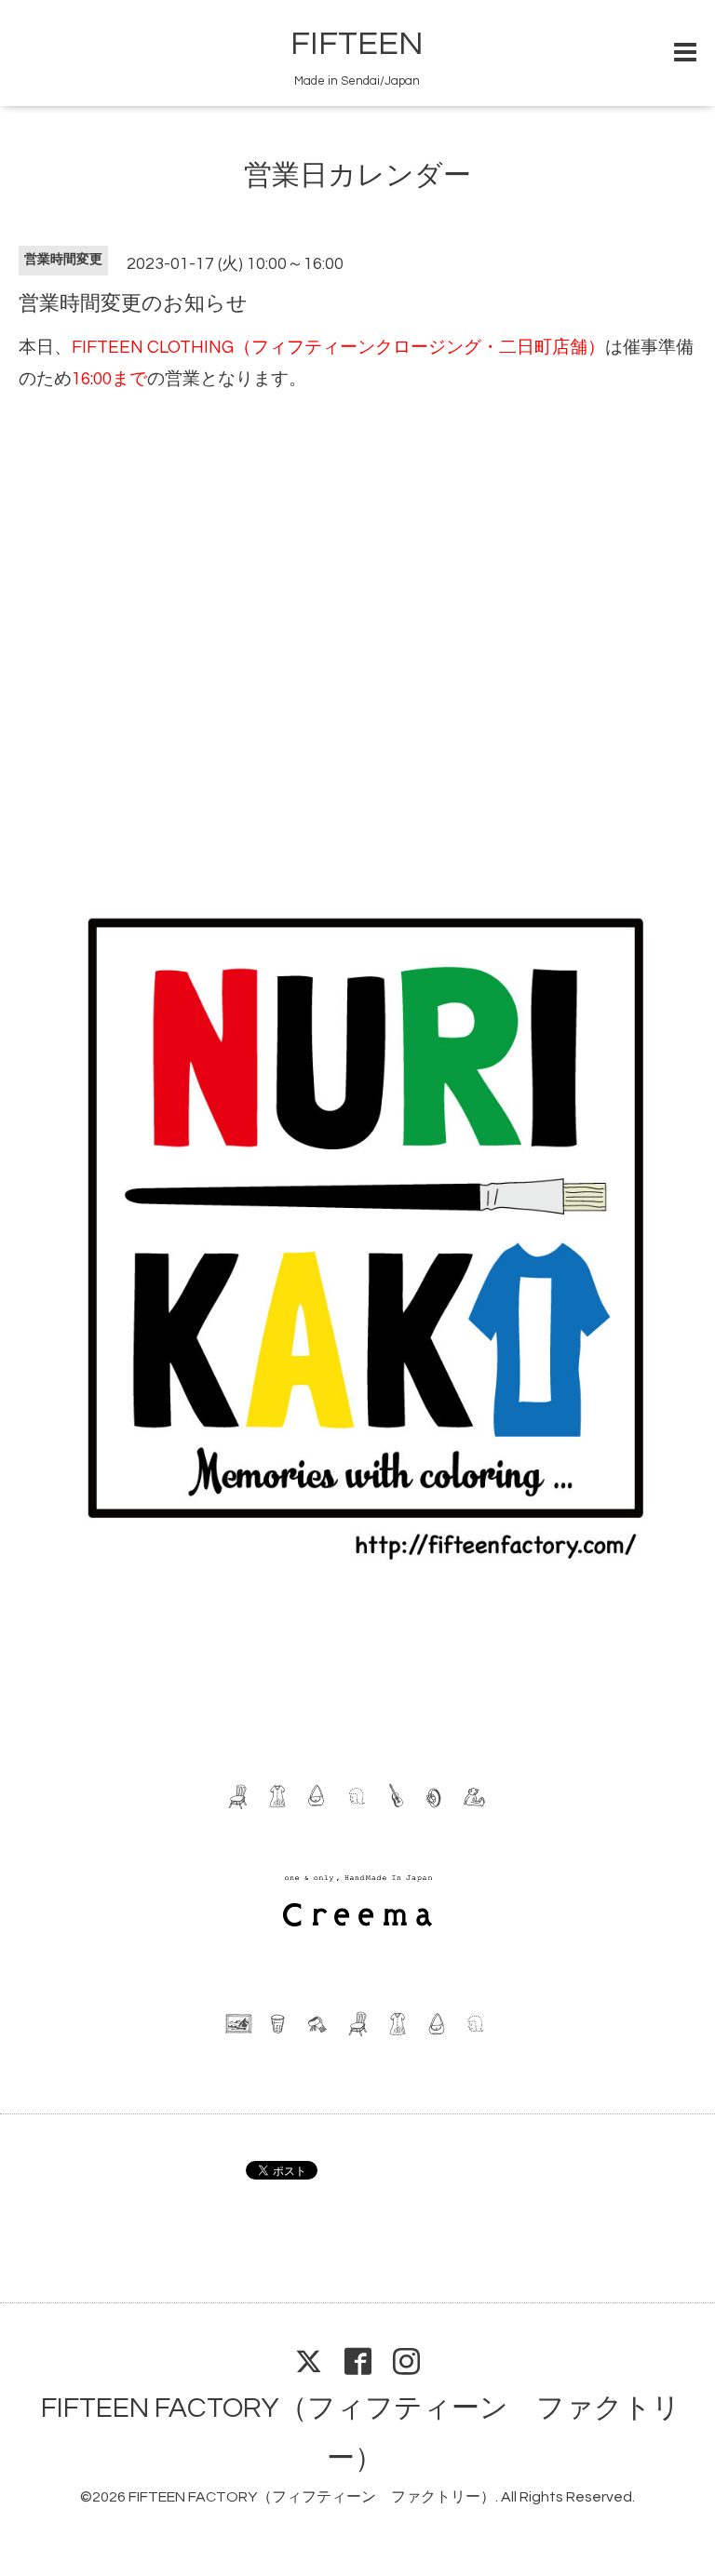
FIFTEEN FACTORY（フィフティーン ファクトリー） (312, 2497)
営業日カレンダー (357, 175)
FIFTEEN (357, 44)
